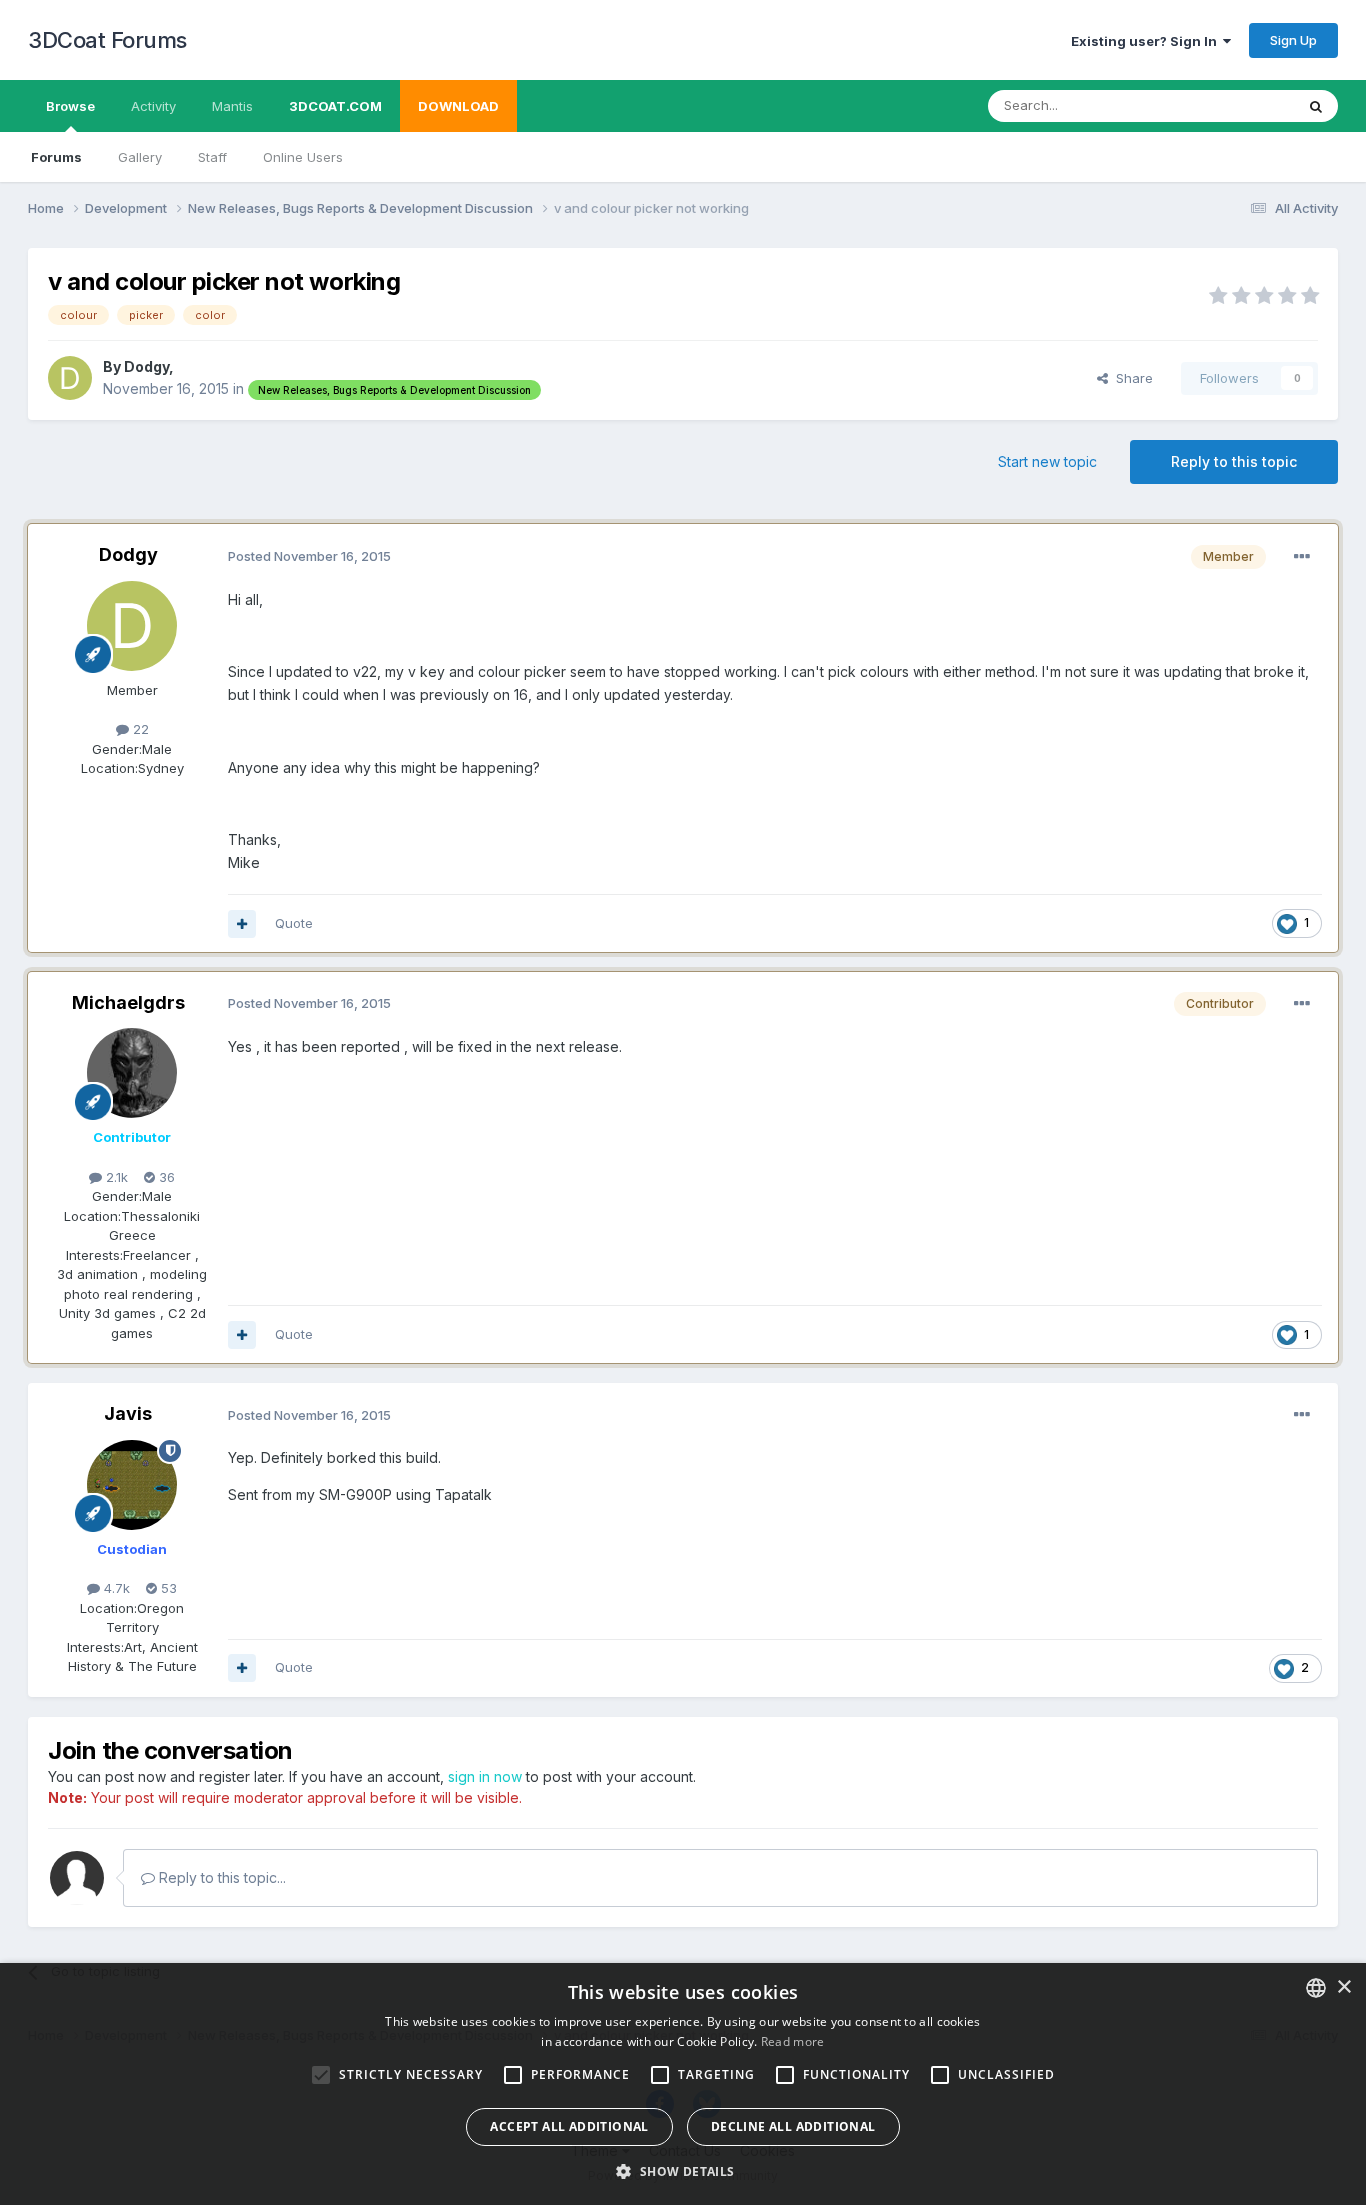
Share (1130, 378)
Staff (212, 157)
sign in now (485, 1776)
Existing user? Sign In (1147, 41)
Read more (793, 2041)
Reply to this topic (1234, 461)
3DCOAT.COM (335, 106)
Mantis (232, 106)
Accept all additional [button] (569, 2126)
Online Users (303, 157)
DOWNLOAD (458, 106)
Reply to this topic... (220, 1877)
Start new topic (1047, 461)
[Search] (1316, 106)
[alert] (683, 2084)
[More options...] (1302, 557)
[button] (682, 2171)
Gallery (140, 157)
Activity (153, 106)
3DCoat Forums (107, 40)
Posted (309, 556)
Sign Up (1293, 40)
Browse (70, 106)
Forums (56, 157)
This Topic (1235, 105)
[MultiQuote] (242, 924)
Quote (294, 923)
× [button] (1343, 1987)
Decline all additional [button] (793, 2126)
